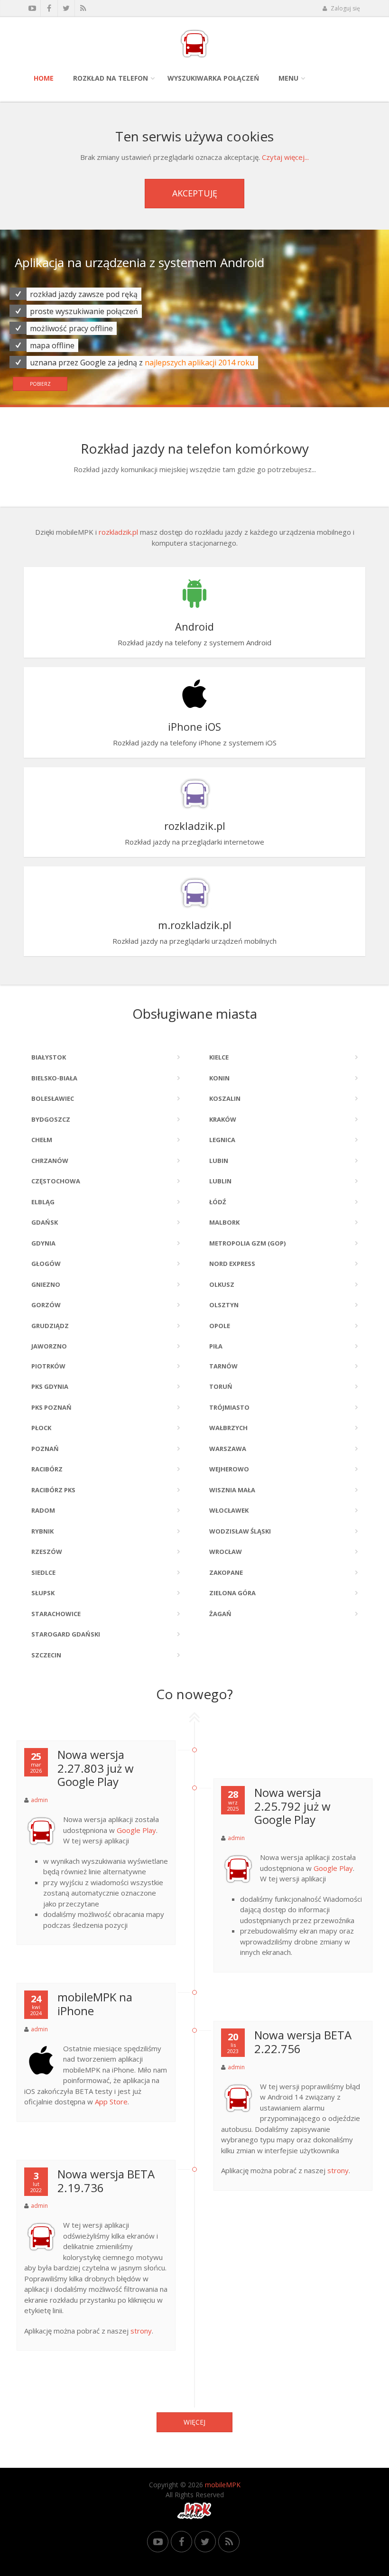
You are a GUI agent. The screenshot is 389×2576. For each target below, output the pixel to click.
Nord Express (232, 1264)
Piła (216, 1346)
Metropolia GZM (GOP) (247, 1243)
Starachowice (56, 1614)
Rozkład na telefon (111, 78)
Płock (41, 1428)
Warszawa (228, 1449)
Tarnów (223, 1366)
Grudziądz (50, 1326)
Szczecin (46, 1655)
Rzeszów (47, 1552)
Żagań (220, 1614)
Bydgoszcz (51, 1119)
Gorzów (46, 1305)
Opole (220, 1326)
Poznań (45, 1449)
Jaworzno (49, 1346)
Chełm (42, 1140)
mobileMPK (223, 2485)
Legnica (222, 1140)
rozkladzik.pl (118, 532)
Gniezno (46, 1284)
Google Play (136, 1830)
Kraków (223, 1119)
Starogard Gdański (66, 1634)
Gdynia (43, 1243)
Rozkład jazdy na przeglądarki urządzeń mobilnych (194, 932)
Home (44, 78)
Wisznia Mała (232, 1490)
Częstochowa (56, 1181)
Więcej (194, 2422)
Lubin (219, 1161)
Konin (219, 1078)
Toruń (221, 1386)
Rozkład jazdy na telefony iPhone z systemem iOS (195, 733)
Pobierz (40, 397)
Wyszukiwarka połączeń (213, 78)
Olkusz (222, 1284)
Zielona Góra (232, 1593)
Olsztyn (224, 1305)
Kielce (219, 1057)
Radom (43, 1510)
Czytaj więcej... (285, 157)
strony (338, 2170)
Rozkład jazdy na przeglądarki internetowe (194, 832)
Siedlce (43, 1572)
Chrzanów (50, 1161)
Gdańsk (45, 1222)
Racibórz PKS (53, 1490)
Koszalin (225, 1098)
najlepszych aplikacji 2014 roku (199, 376)
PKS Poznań (51, 1407)
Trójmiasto (229, 1407)
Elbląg (43, 1202)
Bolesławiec (53, 1098)
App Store (111, 2102)
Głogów (46, 1264)
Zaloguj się (345, 8)
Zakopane (226, 1572)
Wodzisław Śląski (240, 1531)
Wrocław (226, 1552)
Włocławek (229, 1510)
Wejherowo (229, 1469)
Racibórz (47, 1469)
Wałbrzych (228, 1428)
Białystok (49, 1057)
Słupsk (43, 1593)
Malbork (224, 1222)
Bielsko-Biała (54, 1078)
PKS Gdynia (50, 1386)
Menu (288, 78)
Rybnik (42, 1531)
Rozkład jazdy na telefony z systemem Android (194, 633)
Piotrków (48, 1366)
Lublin (220, 1181)
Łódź (218, 1202)
